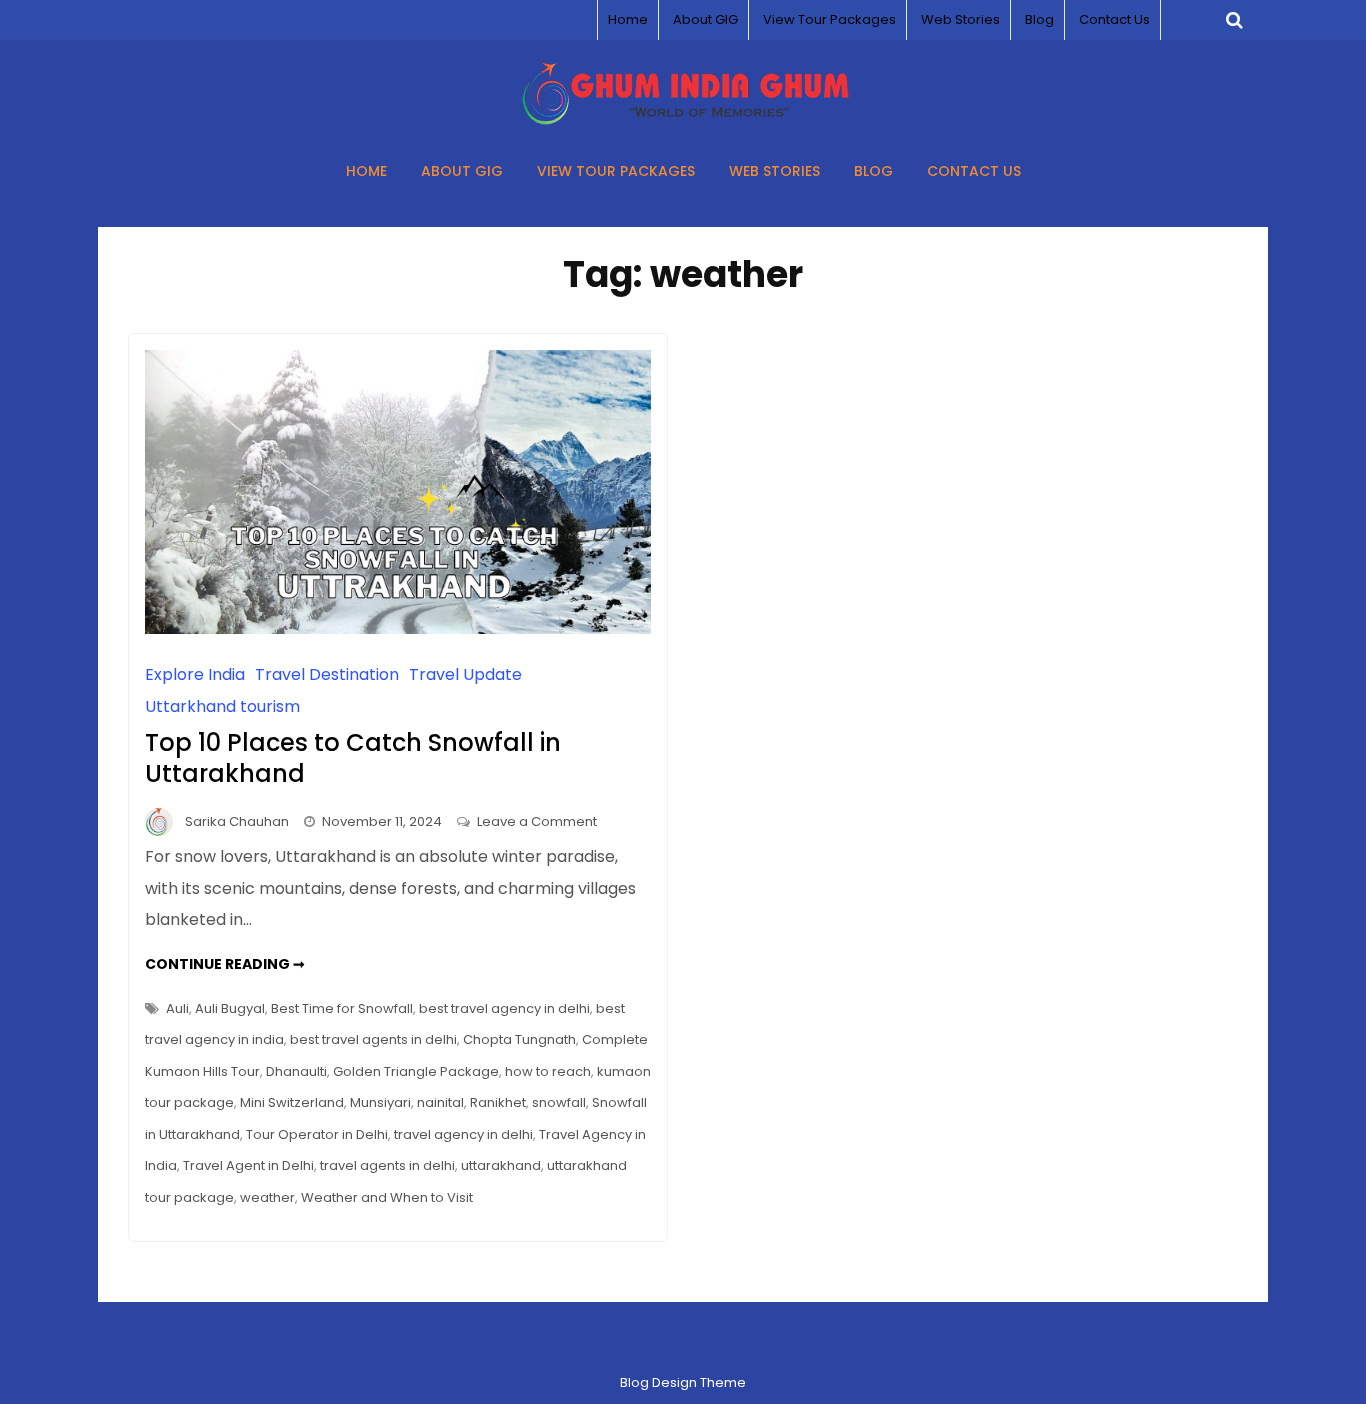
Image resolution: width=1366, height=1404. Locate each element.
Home (628, 19)
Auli (177, 1008)
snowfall (559, 1102)
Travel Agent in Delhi (248, 1165)
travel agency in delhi (463, 1134)
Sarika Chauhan (237, 821)
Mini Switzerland (292, 1102)
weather (267, 1197)
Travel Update (465, 674)
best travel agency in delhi (504, 1008)
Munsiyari (380, 1102)
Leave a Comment (537, 821)
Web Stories (960, 19)
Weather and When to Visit (387, 1197)
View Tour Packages (829, 19)
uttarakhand (501, 1165)
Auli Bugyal (230, 1008)
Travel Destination (327, 674)
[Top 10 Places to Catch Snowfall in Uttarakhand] (398, 628)
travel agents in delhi (387, 1165)
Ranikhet (498, 1102)
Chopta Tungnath (519, 1039)
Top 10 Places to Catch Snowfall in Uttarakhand (353, 758)
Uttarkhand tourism (222, 706)
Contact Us (1114, 19)
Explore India (195, 674)
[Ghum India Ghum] (683, 119)
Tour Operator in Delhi (317, 1134)
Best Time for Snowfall (342, 1008)
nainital (440, 1102)
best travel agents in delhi (373, 1039)
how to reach (548, 1071)
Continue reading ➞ (225, 964)
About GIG (705, 19)
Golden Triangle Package (416, 1071)
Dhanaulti (296, 1071)
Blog (1039, 19)
